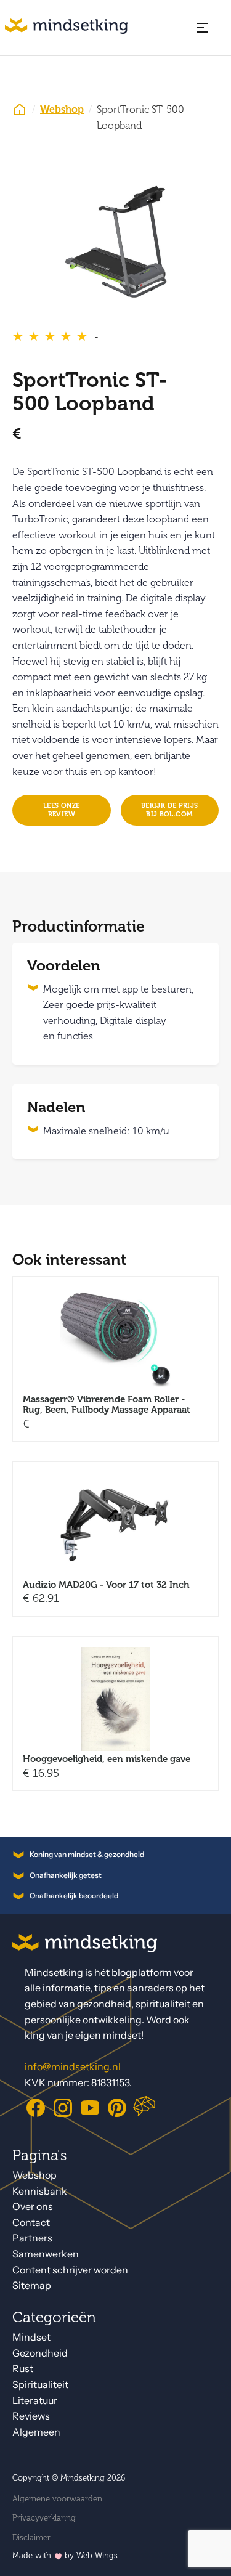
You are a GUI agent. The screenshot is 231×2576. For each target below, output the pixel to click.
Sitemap (32, 2285)
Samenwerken (46, 2254)
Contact (31, 2223)
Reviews (31, 2416)
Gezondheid (40, 2353)
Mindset (31, 2337)
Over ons (33, 2207)
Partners (32, 2238)
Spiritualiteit (40, 2385)
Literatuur (35, 2401)
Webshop (62, 110)
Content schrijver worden (70, 2270)
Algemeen (36, 2432)
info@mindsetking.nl (73, 2067)
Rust (23, 2369)
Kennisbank (40, 2191)
